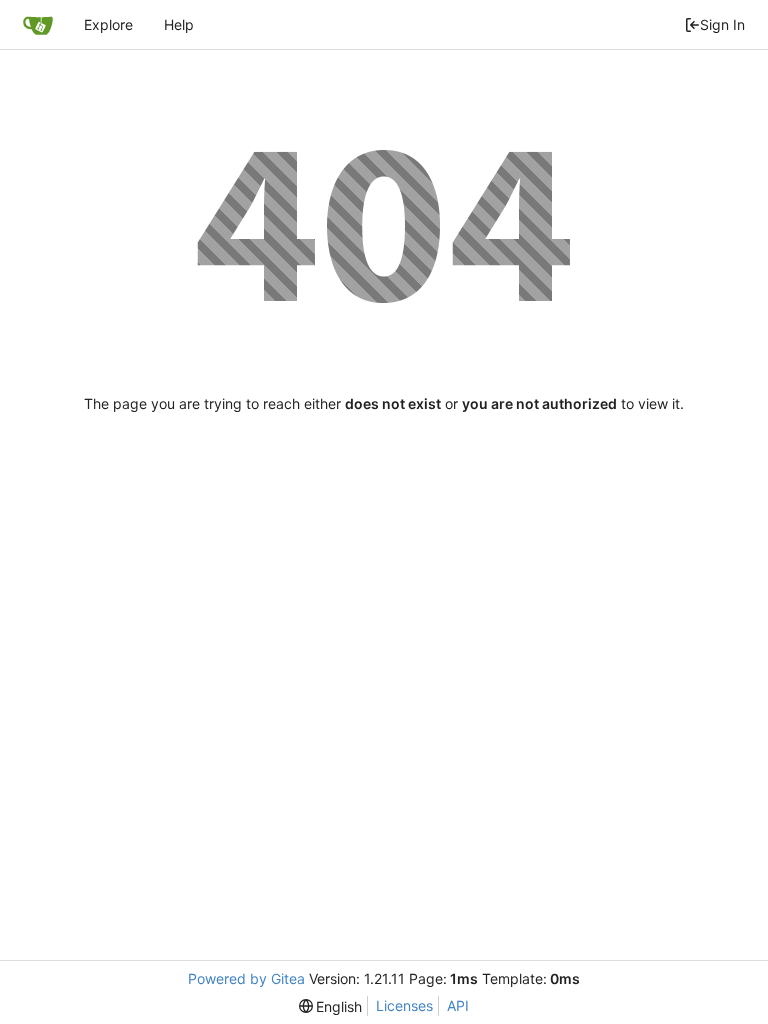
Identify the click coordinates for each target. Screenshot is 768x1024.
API (458, 1005)
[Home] (38, 25)
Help (179, 24)
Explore (108, 24)
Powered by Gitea (246, 978)
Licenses (404, 1005)
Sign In (722, 24)
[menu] (331, 1006)
